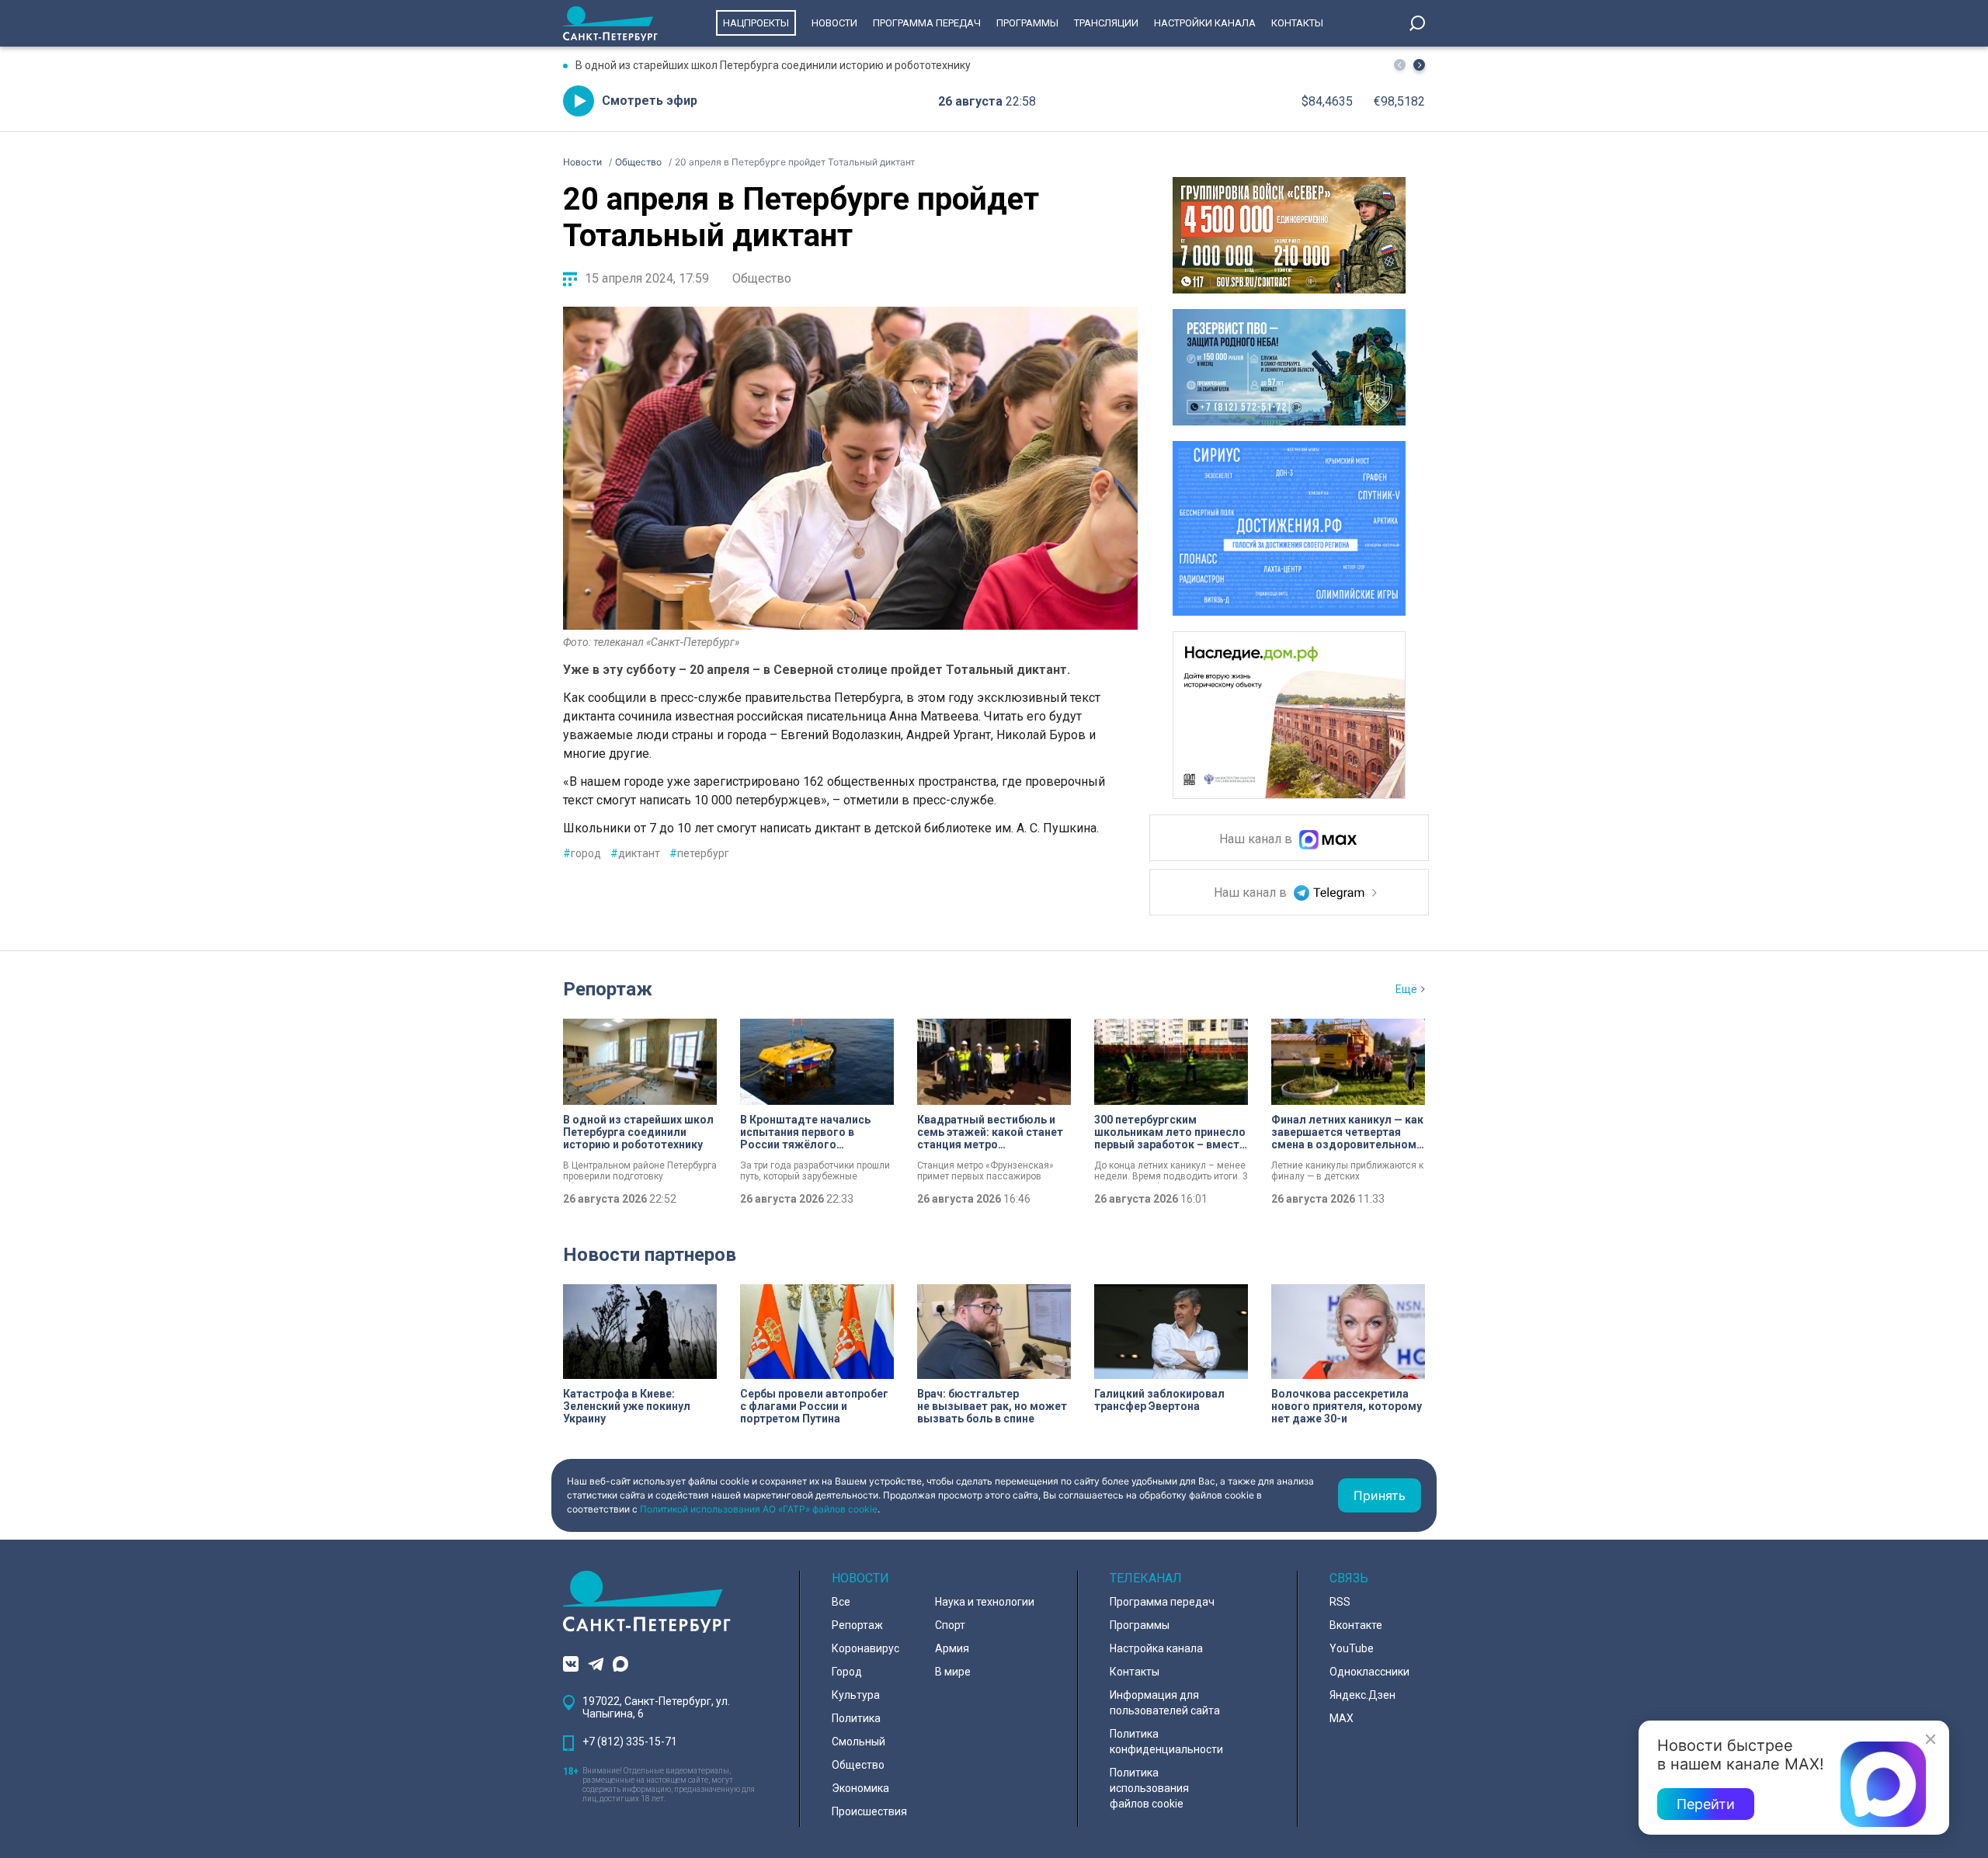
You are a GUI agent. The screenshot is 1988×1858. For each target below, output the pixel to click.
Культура (856, 1695)
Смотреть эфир (650, 101)
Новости (834, 23)
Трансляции (1106, 23)
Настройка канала (1156, 1648)
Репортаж (608, 989)
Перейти (1706, 1804)
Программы (1027, 23)
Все (841, 1602)
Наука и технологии (985, 1602)
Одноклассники (1369, 1672)
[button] (1419, 65)
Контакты (1297, 23)
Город (847, 1672)
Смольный (858, 1742)
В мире (953, 1672)
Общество (762, 278)
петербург (699, 853)
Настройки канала (1205, 23)
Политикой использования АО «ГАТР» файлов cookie (759, 1509)
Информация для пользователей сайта (1165, 1703)
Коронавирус (865, 1648)
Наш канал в (1257, 840)
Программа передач (927, 23)
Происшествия (869, 1811)
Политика (856, 1718)
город (582, 853)
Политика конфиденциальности (1166, 1742)
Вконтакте (1356, 1625)
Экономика (860, 1788)
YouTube (1352, 1648)
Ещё (1406, 989)
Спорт (950, 1625)
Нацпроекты (756, 23)
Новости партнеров (650, 1255)
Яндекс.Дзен (1362, 1695)
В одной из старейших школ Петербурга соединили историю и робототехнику (773, 65)
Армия (952, 1648)
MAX (1342, 1718)
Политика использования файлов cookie (1149, 1788)
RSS (1340, 1602)
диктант (635, 853)
